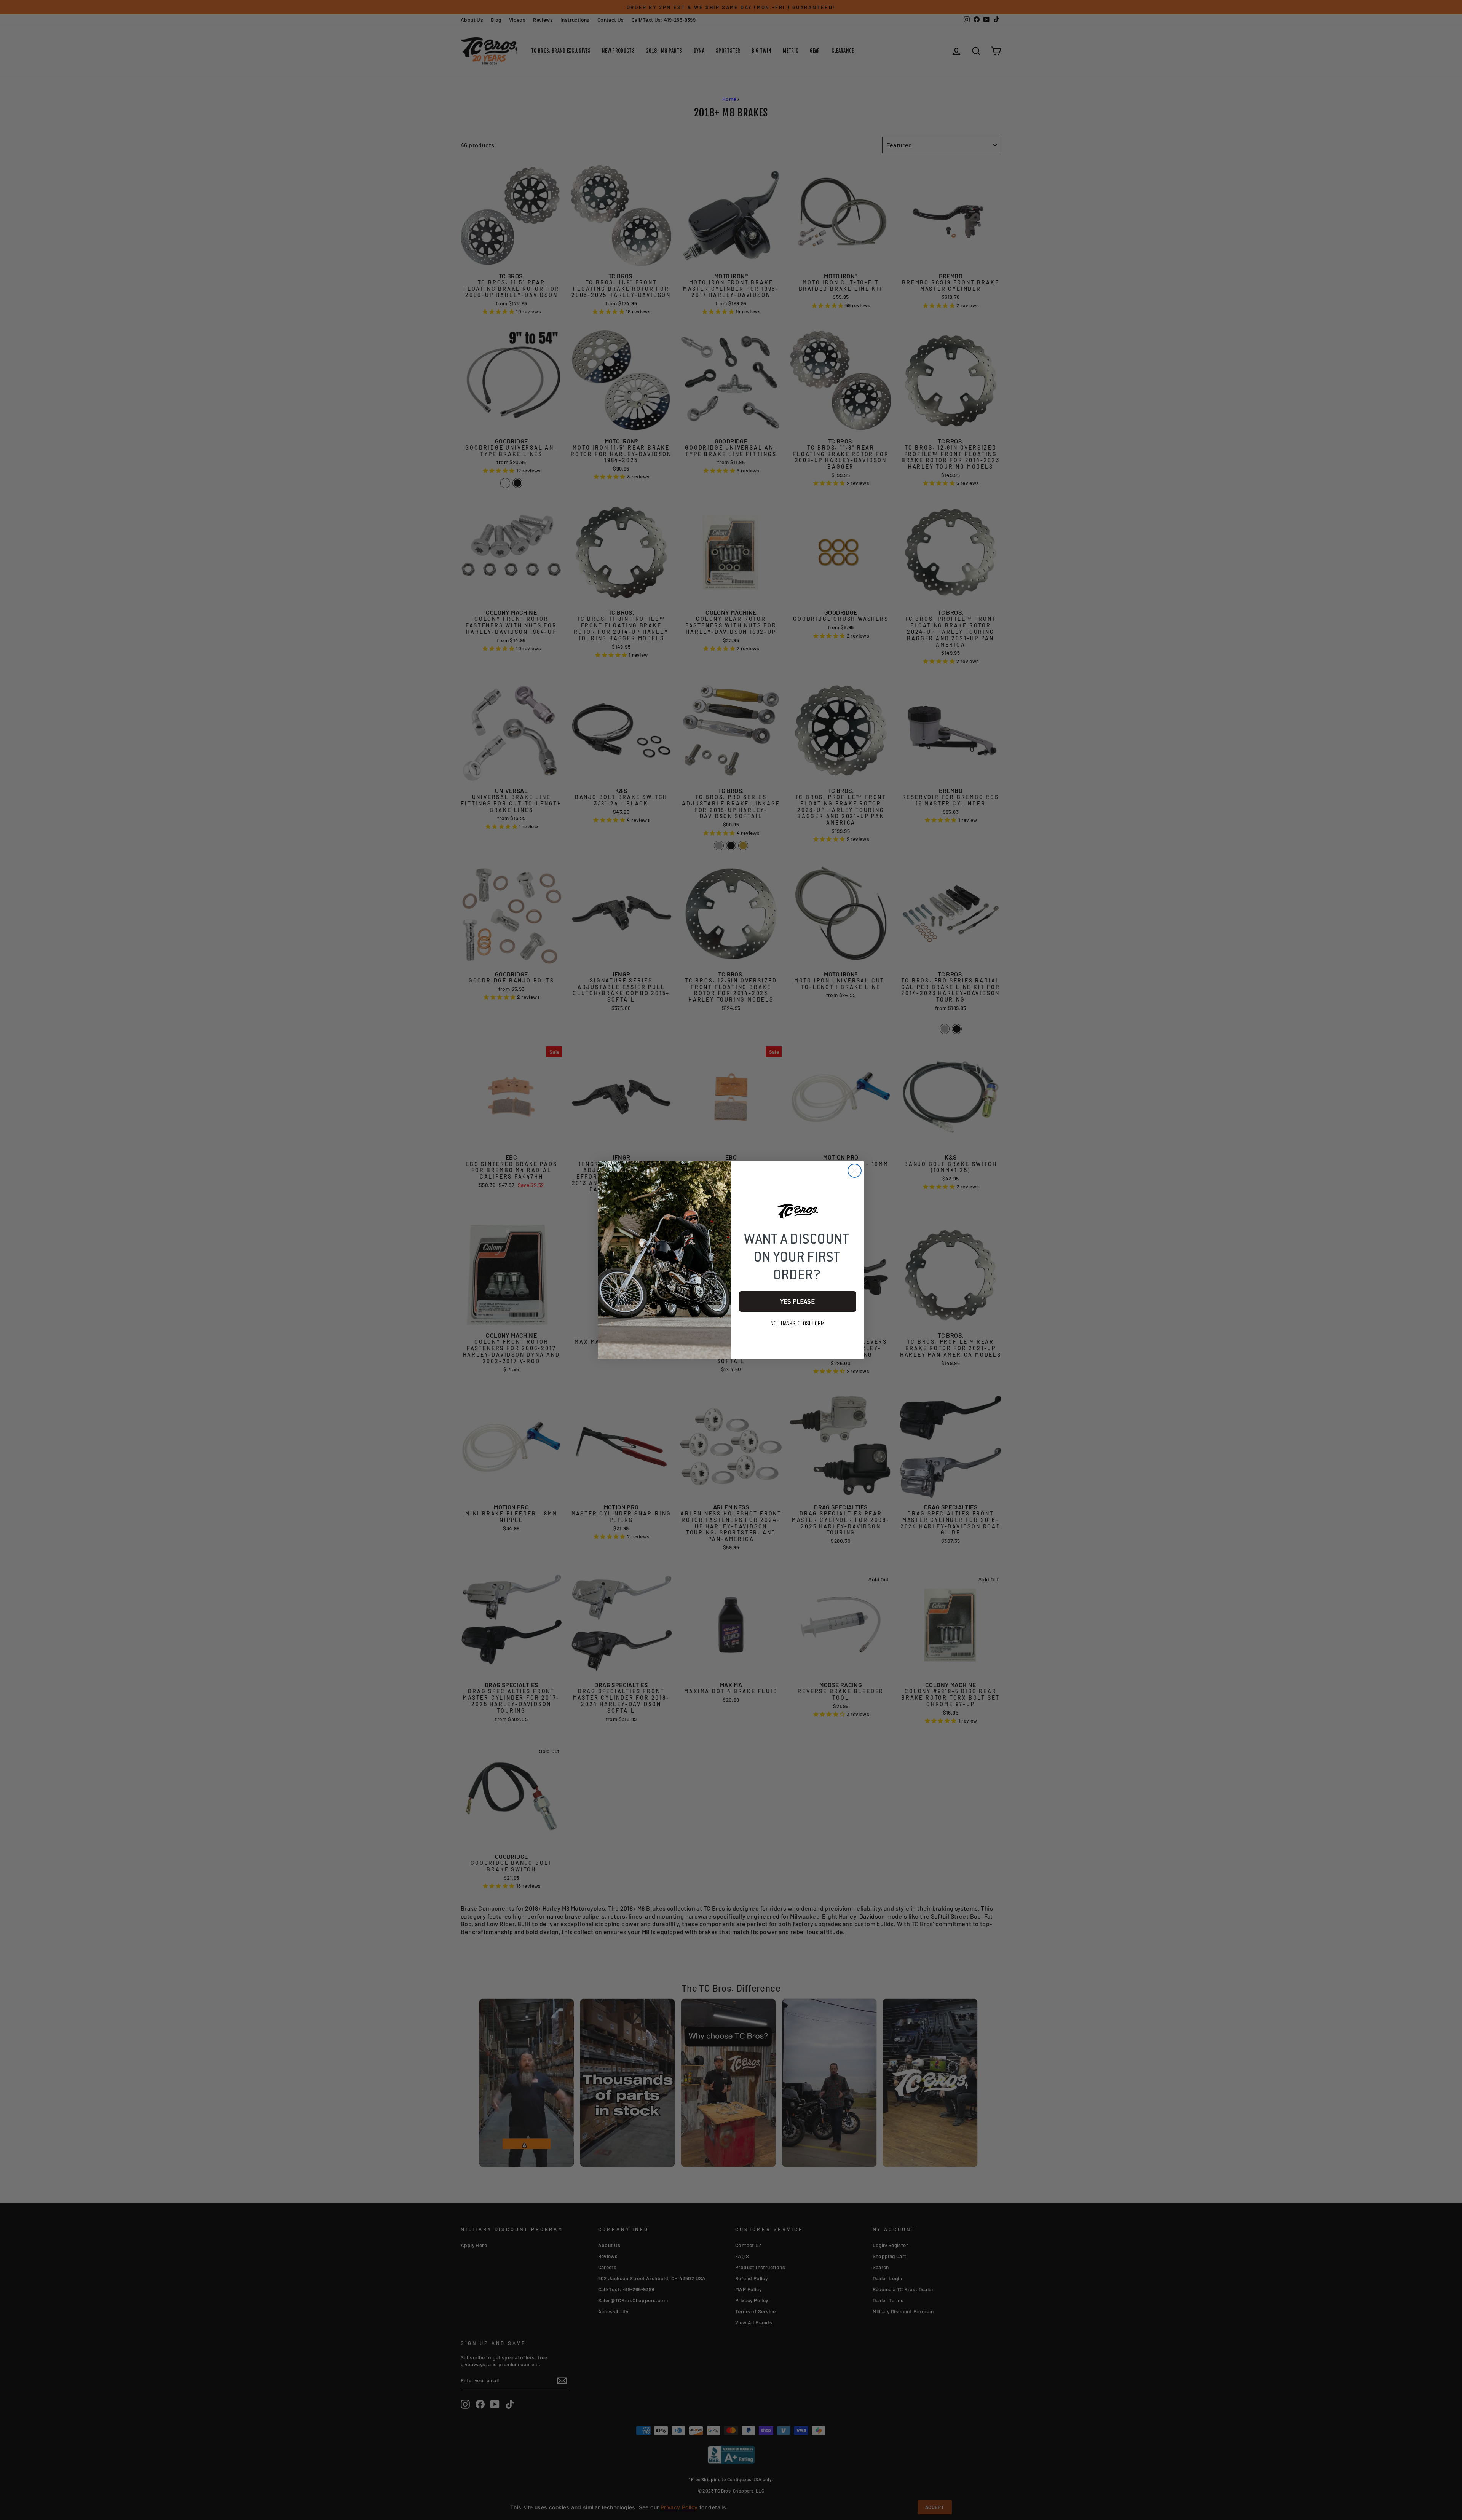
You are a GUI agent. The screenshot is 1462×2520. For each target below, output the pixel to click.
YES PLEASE (798, 1301)
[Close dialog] (855, 1171)
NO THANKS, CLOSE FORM (798, 1324)
